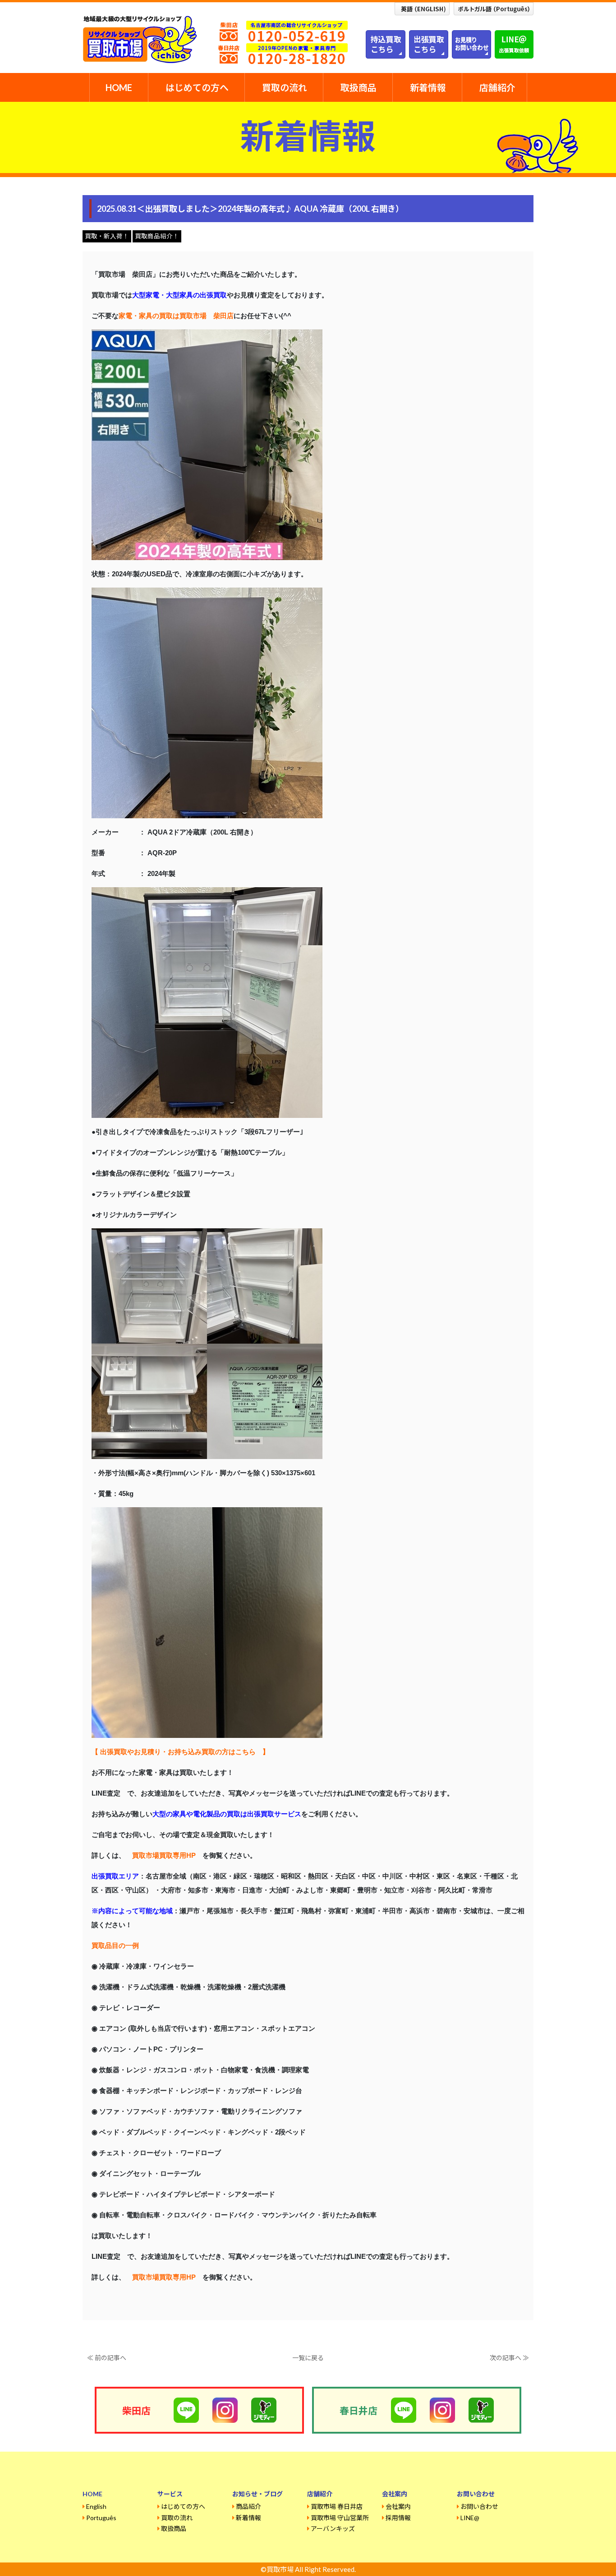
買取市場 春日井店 (337, 2506)
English (96, 2506)
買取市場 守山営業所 (340, 2518)
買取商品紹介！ (157, 236)
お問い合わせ (479, 2506)
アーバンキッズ (333, 2528)
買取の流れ (285, 87)
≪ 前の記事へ (107, 2358)
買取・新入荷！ (107, 236)
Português (101, 2518)
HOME (119, 87)
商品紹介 (248, 2506)
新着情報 (428, 87)
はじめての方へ (197, 87)
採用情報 (398, 2518)
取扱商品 (359, 87)
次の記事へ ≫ (509, 2358)
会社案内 (398, 2506)
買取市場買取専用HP (164, 1855)
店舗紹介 (497, 87)
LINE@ (470, 2518)
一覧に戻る (308, 2358)
